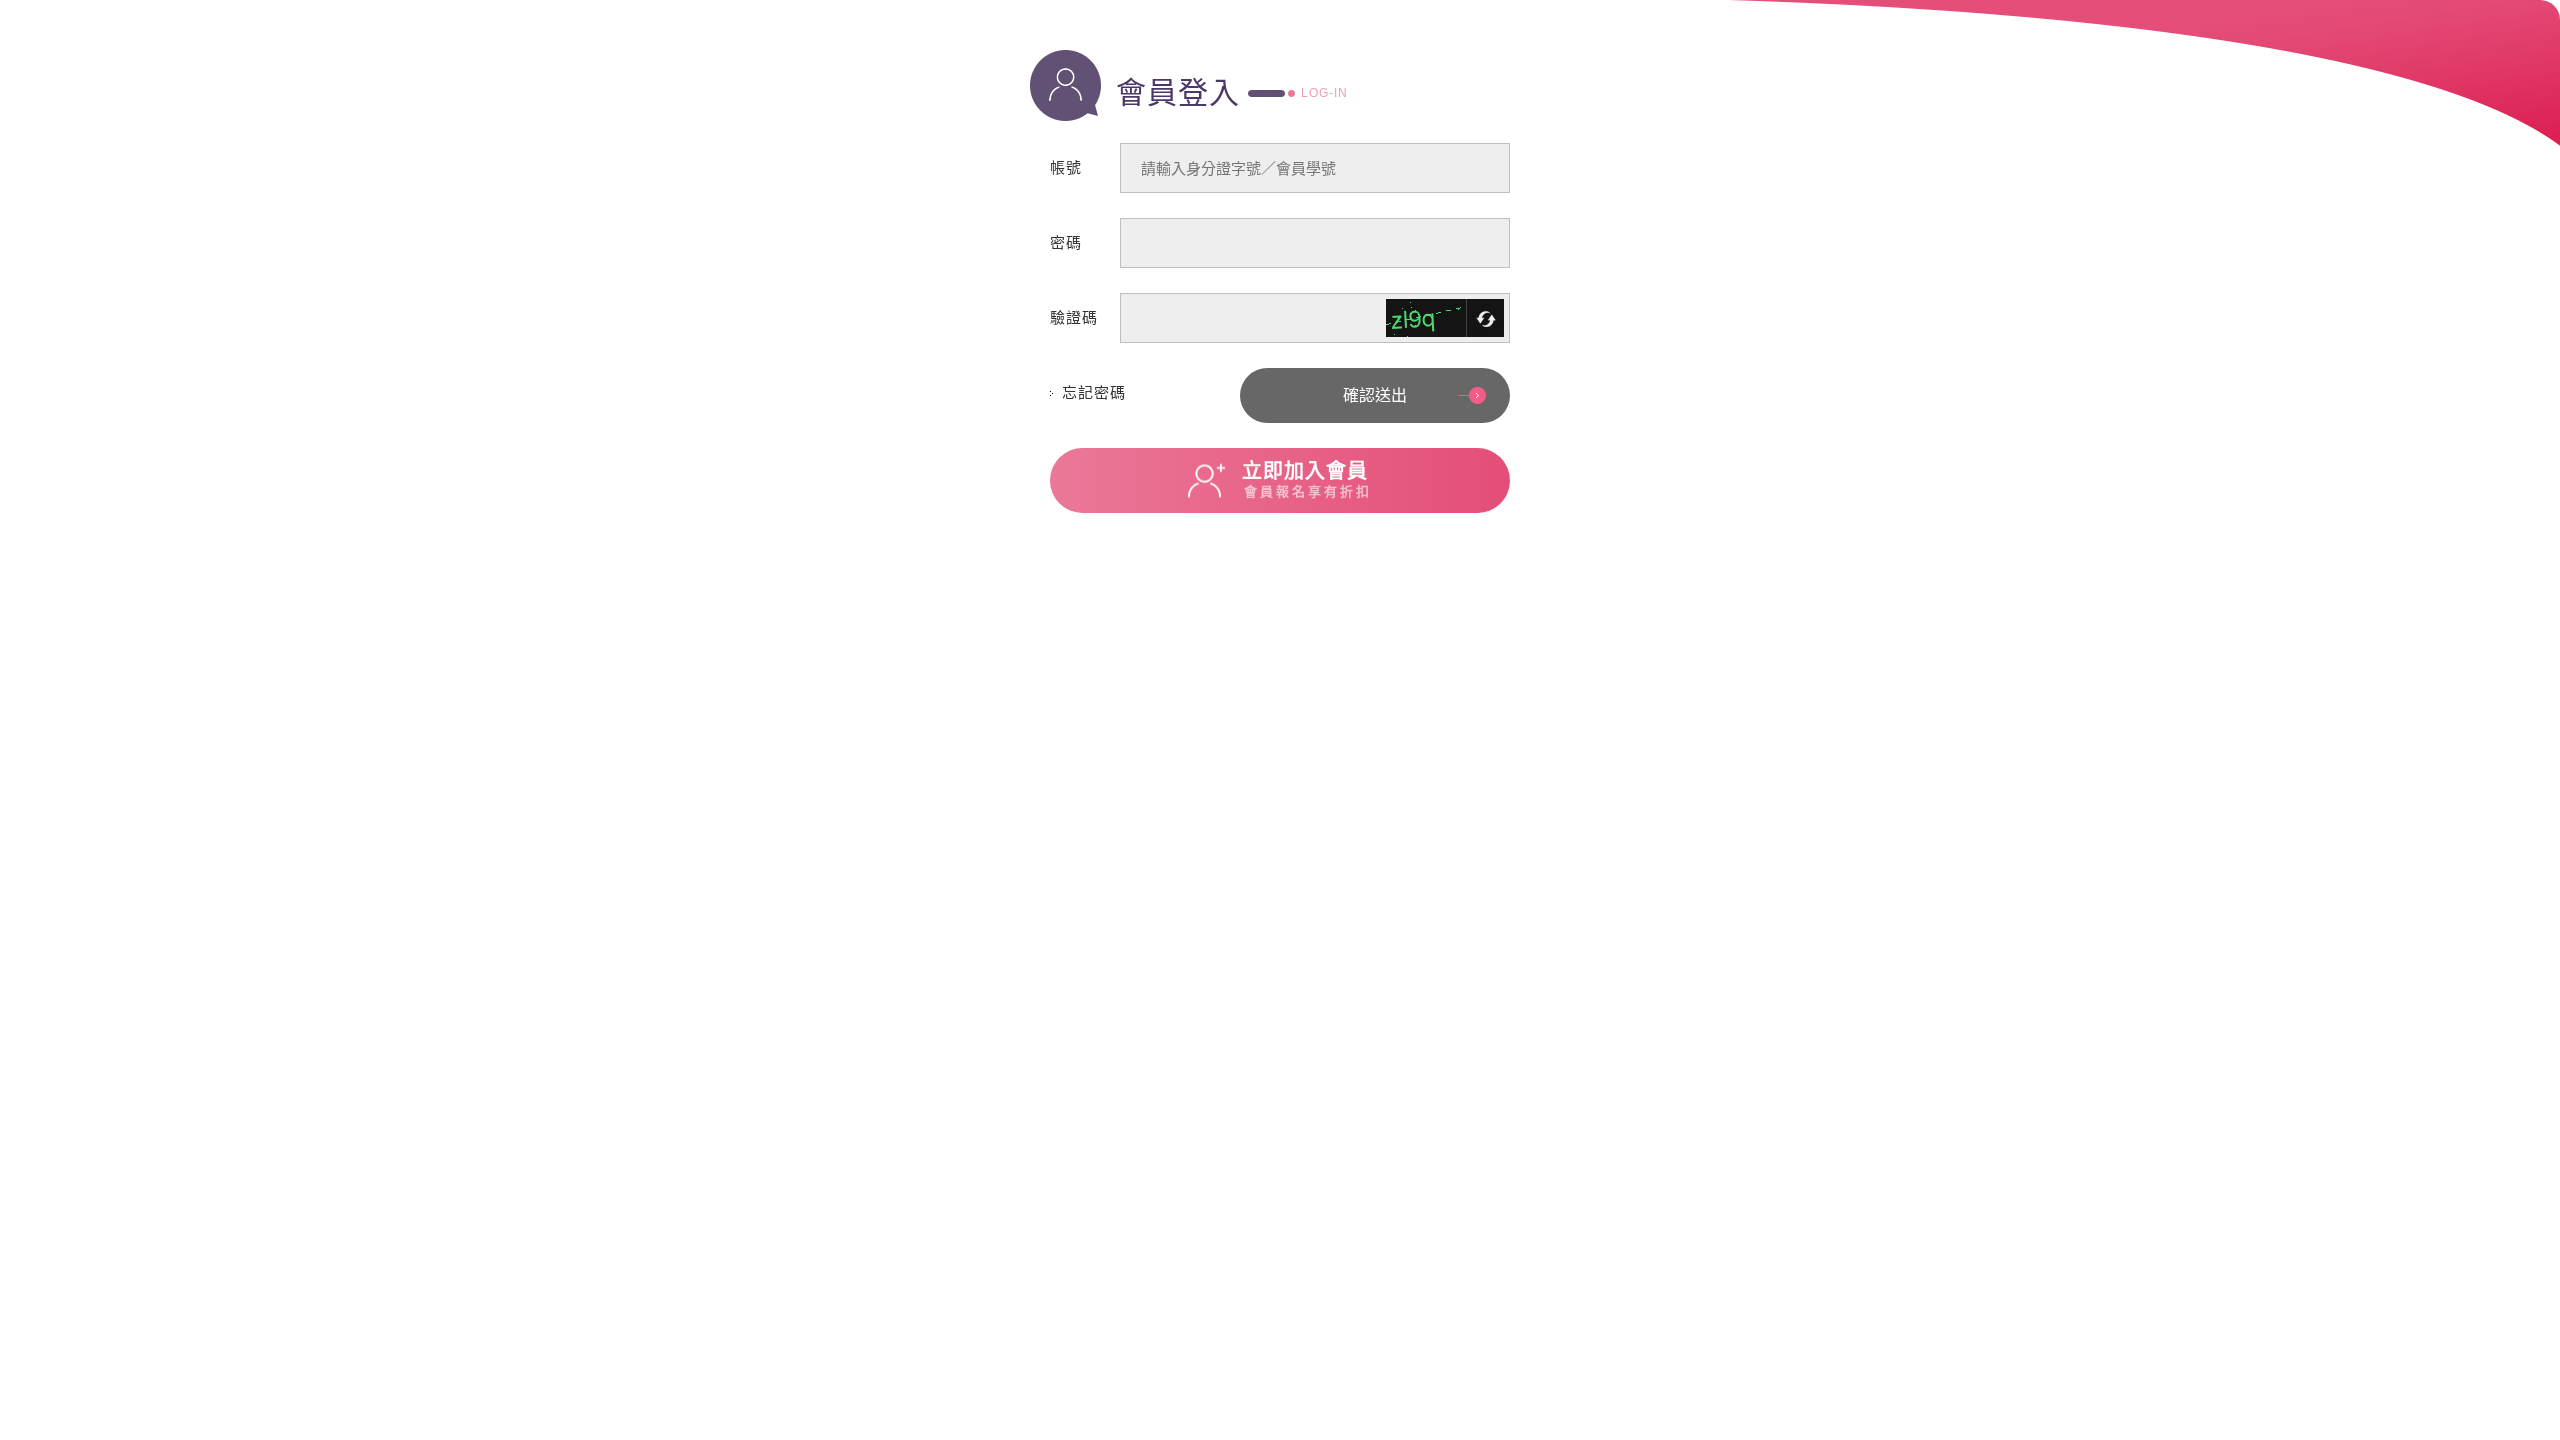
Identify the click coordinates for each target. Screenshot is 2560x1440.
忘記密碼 (1094, 392)
